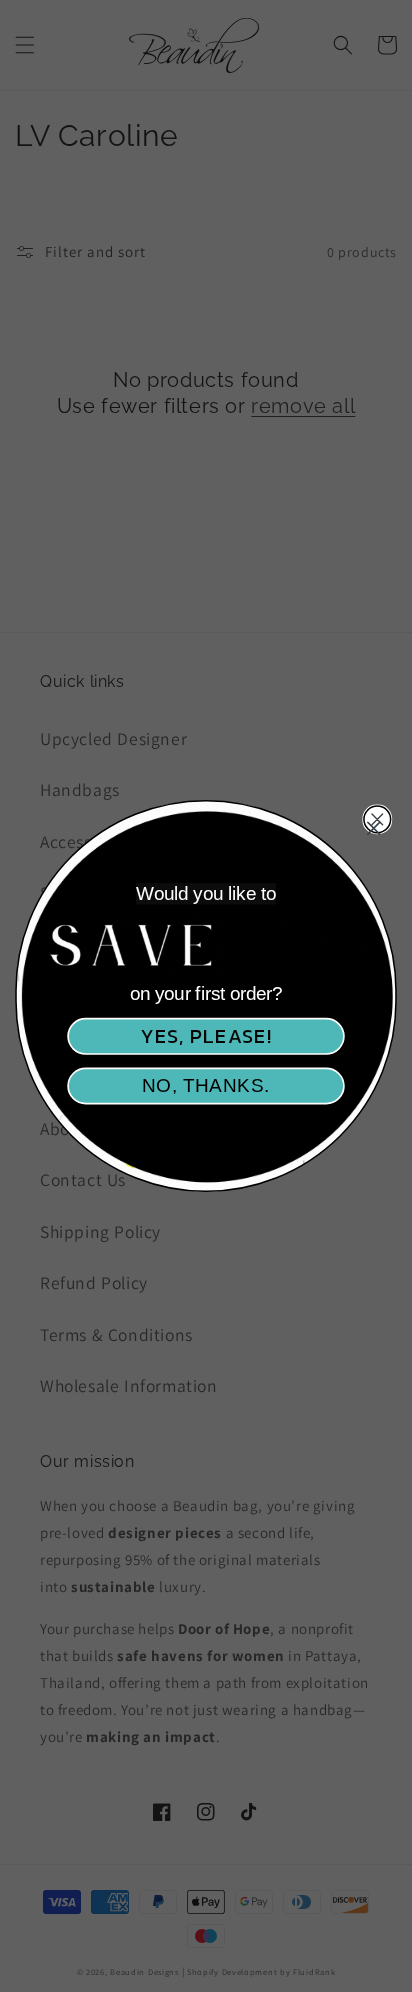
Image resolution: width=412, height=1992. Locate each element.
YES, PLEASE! (205, 1035)
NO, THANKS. (206, 1085)
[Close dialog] (373, 828)
